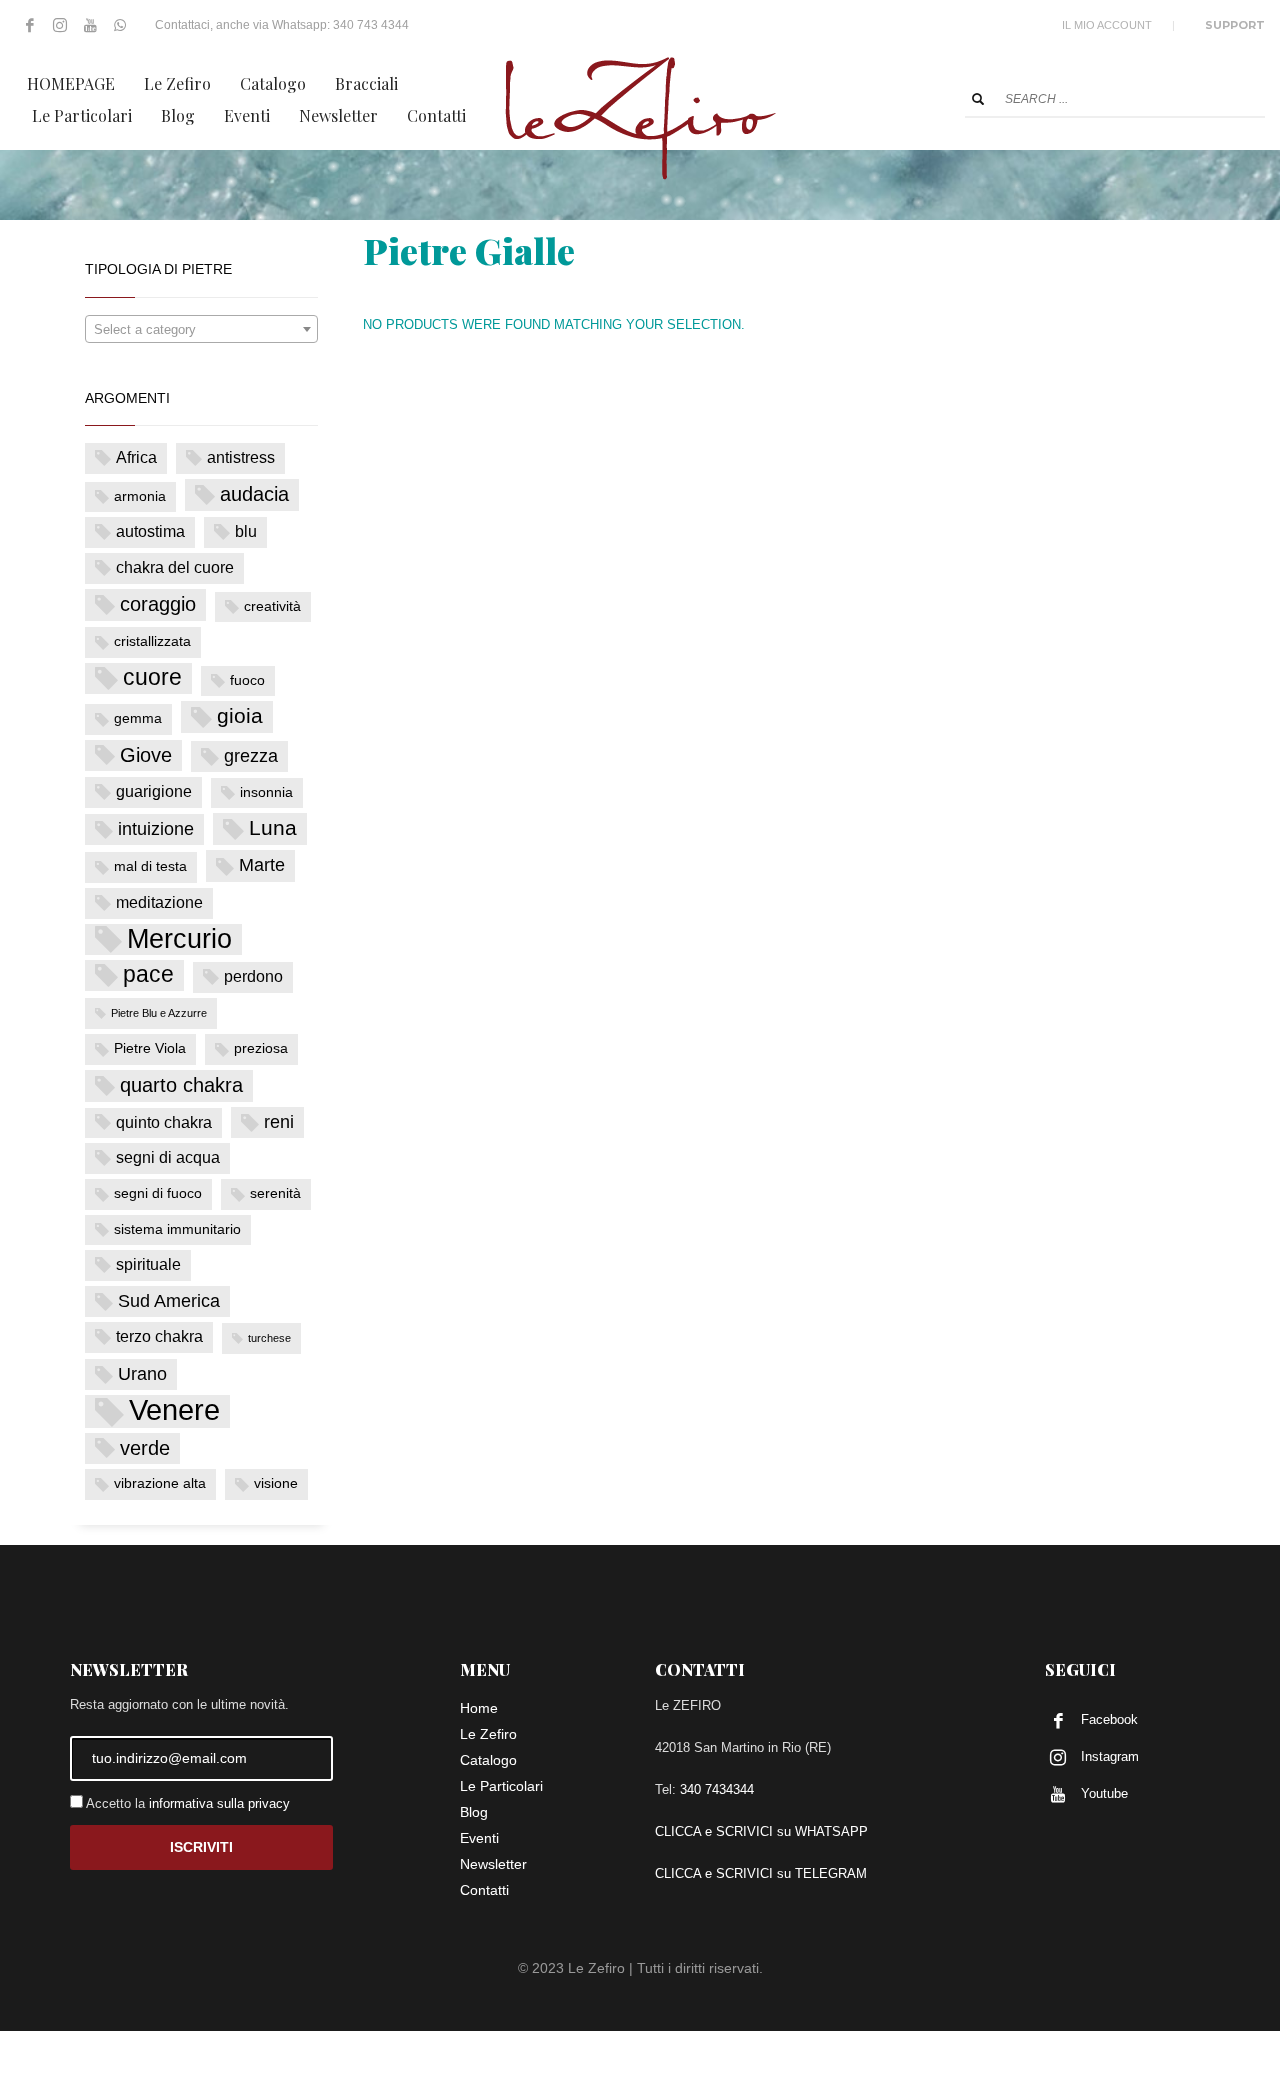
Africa (136, 457)
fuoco (247, 680)
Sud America (169, 1301)
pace (148, 974)
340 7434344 (717, 1789)
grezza (251, 756)
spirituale (148, 1264)
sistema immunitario (177, 1229)
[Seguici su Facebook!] (30, 25)
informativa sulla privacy (219, 1803)
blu (246, 531)
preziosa (261, 1048)
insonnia (266, 792)
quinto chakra (164, 1122)
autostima (150, 531)
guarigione (154, 791)
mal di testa (150, 866)
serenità (275, 1193)
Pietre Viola (150, 1048)
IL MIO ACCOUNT (1107, 25)
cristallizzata (152, 641)
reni (279, 1122)
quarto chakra (181, 1085)
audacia (254, 494)
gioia (240, 715)
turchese (269, 1338)
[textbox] (201, 330)
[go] (978, 99)
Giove (146, 755)
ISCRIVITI (201, 1847)
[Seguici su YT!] (90, 25)
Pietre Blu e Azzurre (159, 1013)
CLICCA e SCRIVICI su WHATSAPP (761, 1831)
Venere (174, 1410)
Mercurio (179, 939)
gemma (138, 718)
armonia (140, 496)
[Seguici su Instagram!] (60, 25)
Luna (273, 827)
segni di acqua (168, 1157)
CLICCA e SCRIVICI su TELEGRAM (761, 1873)
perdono (253, 976)
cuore (152, 677)
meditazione (159, 902)
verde (145, 1448)
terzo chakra (159, 1336)
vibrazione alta (160, 1483)
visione (276, 1483)
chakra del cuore (175, 567)
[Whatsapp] (120, 25)
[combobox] (201, 329)
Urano (142, 1374)
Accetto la (186, 1803)
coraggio (158, 604)
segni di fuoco (158, 1193)
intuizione (156, 829)
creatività (272, 606)
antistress (241, 457)
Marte (262, 865)
